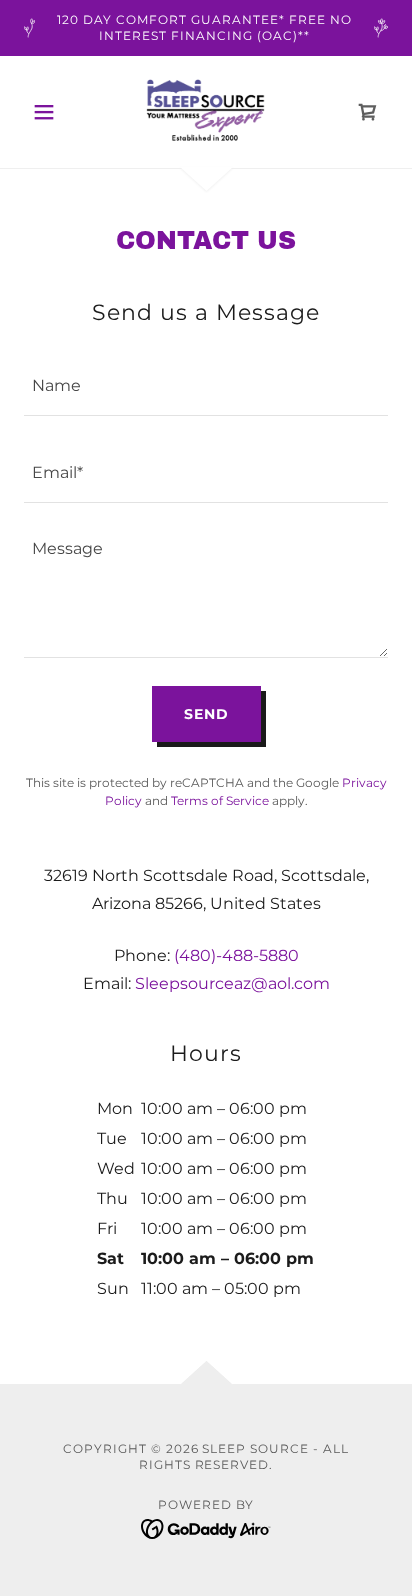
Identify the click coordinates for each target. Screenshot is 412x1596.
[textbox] (206, 384)
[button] (51, 112)
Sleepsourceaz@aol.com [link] (232, 983)
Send (206, 714)
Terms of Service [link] (220, 800)
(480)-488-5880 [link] (236, 955)
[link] (206, 112)
